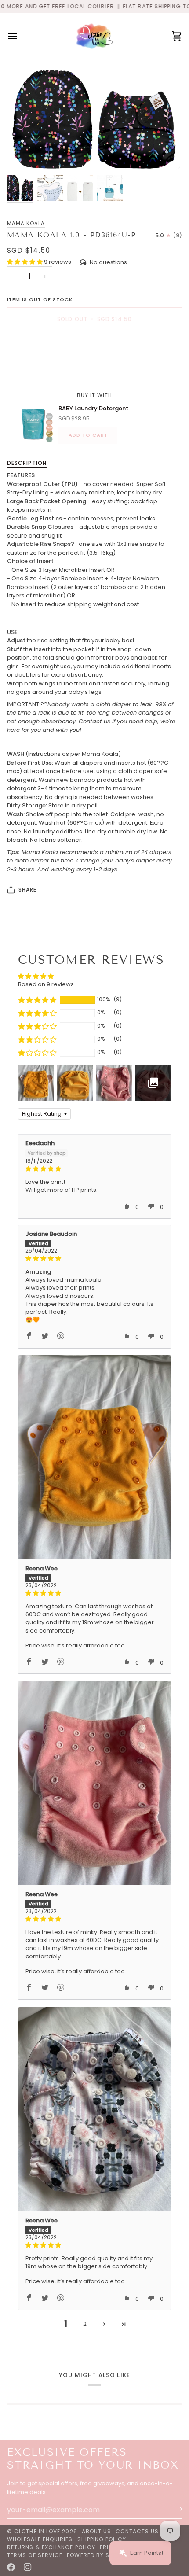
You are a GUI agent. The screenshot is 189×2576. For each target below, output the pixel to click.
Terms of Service (35, 2555)
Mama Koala (26, 223)
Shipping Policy (102, 2539)
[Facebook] (11, 2567)
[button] (25, 262)
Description (27, 463)
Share (27, 890)
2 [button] (85, 2324)
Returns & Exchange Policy (51, 2547)
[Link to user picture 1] (94, 1457)
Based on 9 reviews (46, 984)
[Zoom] (24, 156)
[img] (94, 1169)
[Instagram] (28, 2567)
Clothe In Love (37, 2531)
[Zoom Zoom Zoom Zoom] (94, 119)
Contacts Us (137, 2531)
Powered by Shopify (98, 2555)
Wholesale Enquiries (40, 2539)
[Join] (175, 2509)
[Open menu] (20, 36)
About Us (97, 2531)
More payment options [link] (40, 371)
